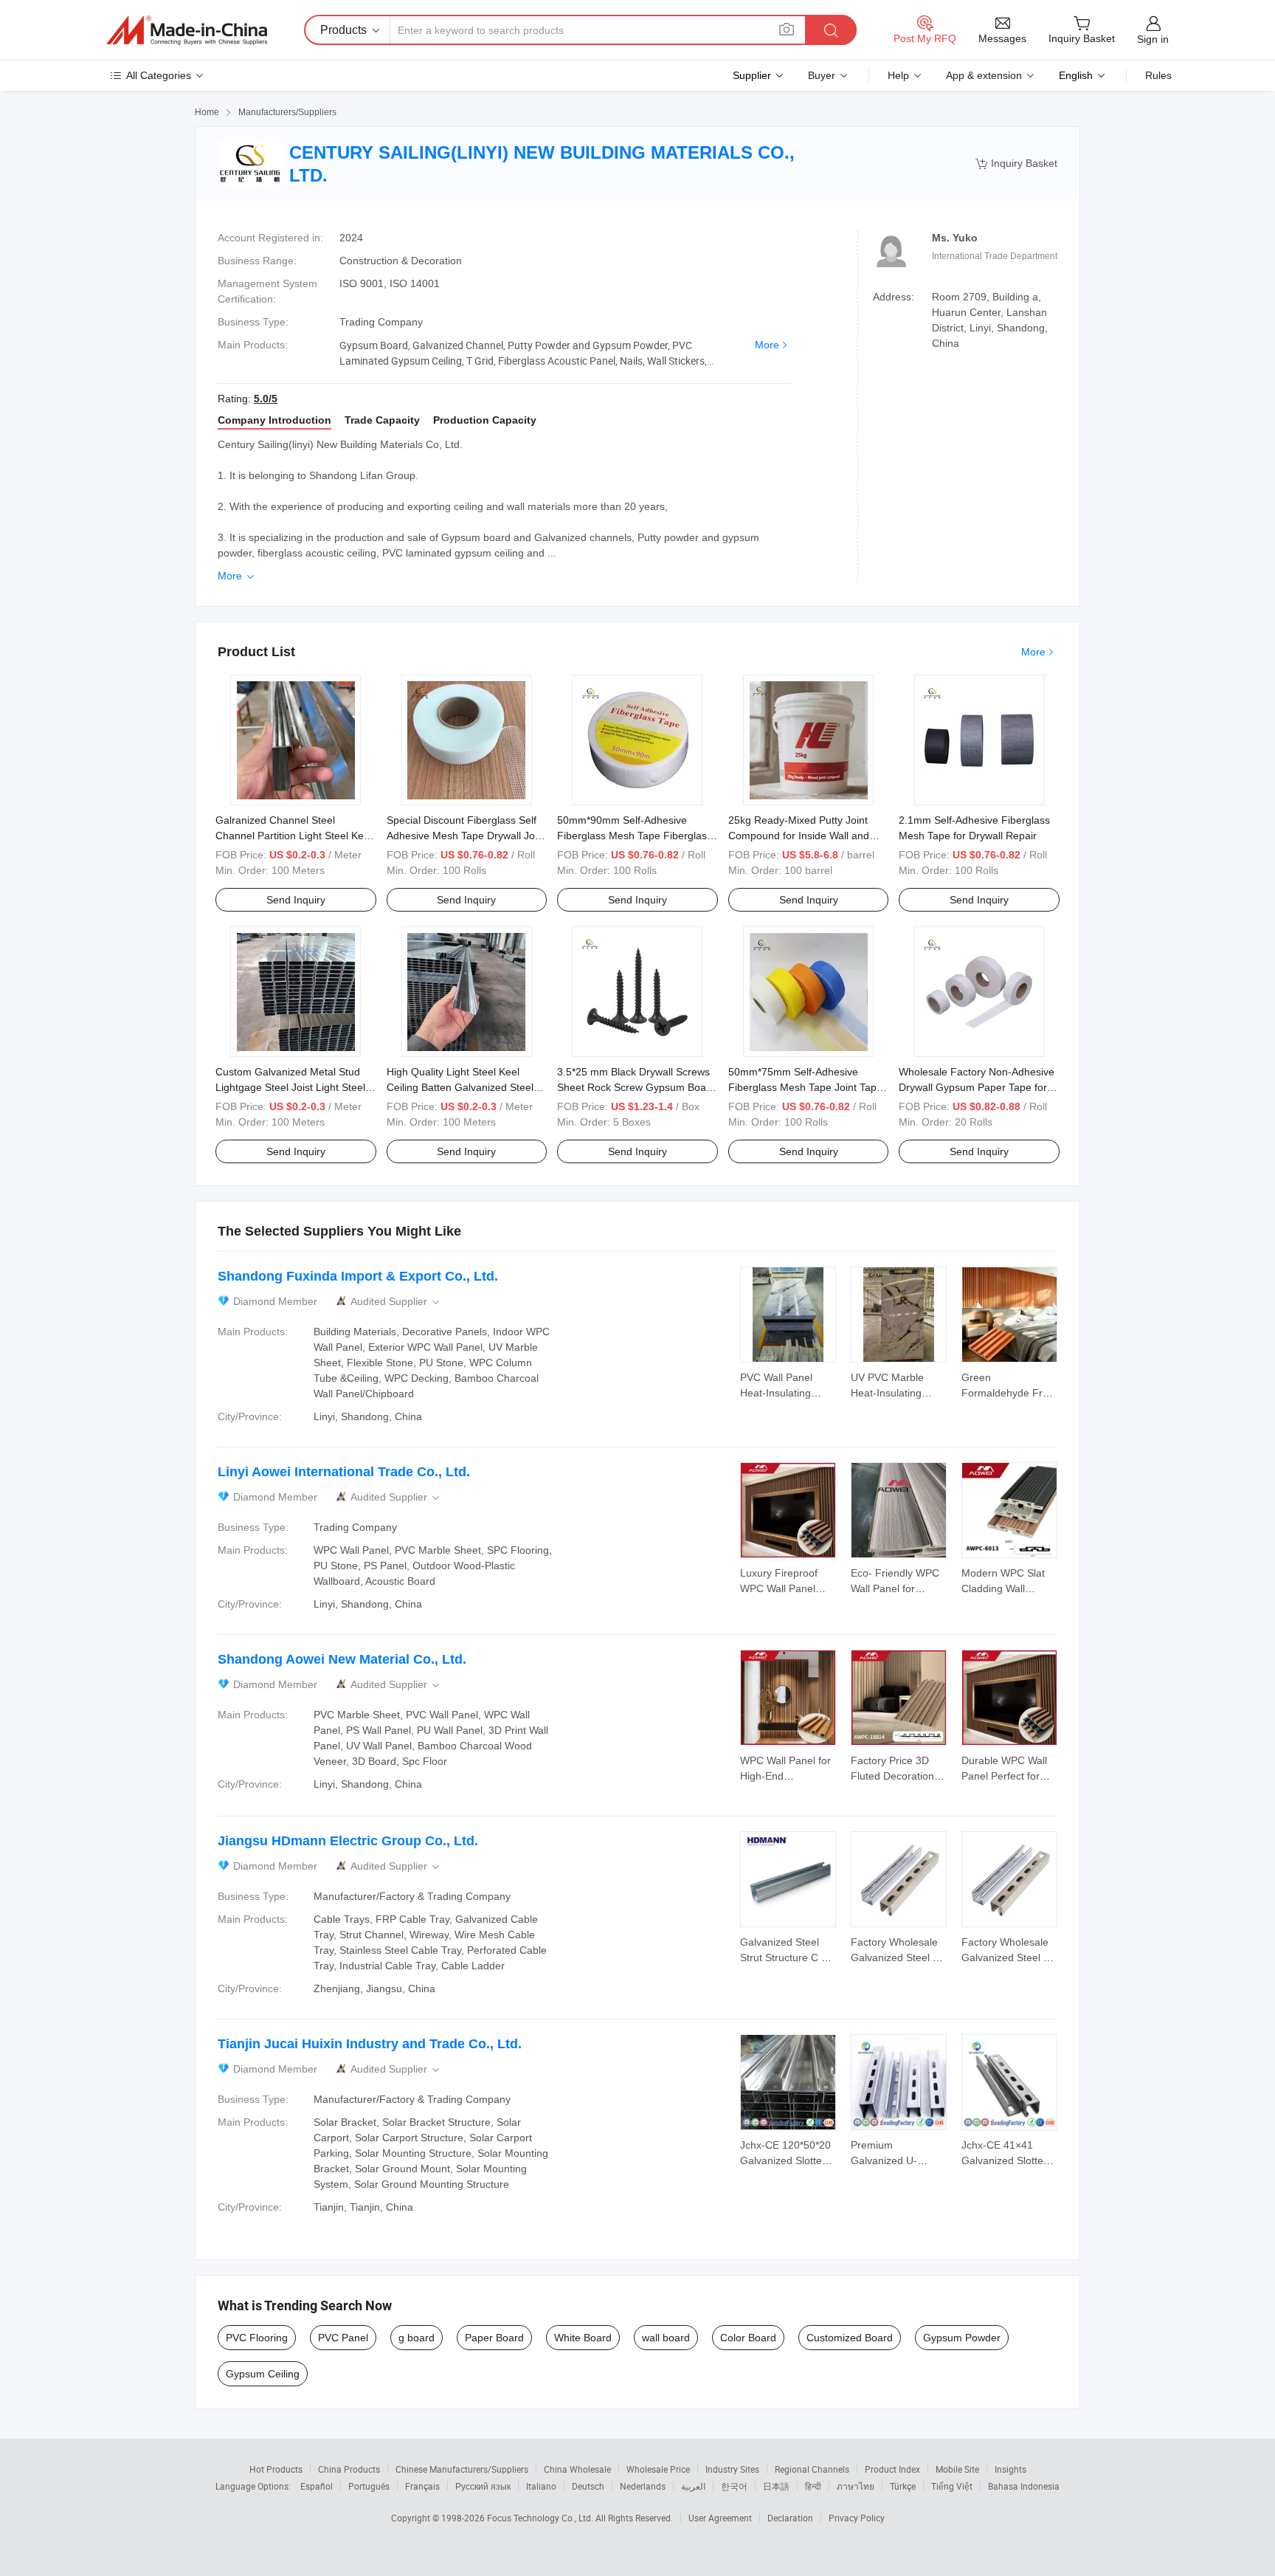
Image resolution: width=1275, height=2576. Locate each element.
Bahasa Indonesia (1024, 2486)
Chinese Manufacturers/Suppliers (462, 2469)
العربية (693, 2486)
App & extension (984, 75)
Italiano (541, 2486)
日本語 (776, 2486)
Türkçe (903, 2486)
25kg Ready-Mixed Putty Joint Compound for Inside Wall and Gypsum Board (799, 836)
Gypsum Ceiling (263, 2374)
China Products (349, 2469)
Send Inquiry (296, 900)
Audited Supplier (396, 1302)
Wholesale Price (658, 2469)
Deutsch (588, 2486)
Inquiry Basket (1016, 163)
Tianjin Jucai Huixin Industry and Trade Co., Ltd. (370, 2044)
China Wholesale (577, 2469)
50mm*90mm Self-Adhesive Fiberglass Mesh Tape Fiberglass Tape (635, 836)
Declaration (790, 2518)
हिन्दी (813, 2486)
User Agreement (720, 2518)
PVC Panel (343, 2338)
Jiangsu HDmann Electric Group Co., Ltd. (348, 1841)
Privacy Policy (857, 2518)
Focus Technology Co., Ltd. (541, 2518)
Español (317, 2486)
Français (422, 2486)
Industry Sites (732, 2469)
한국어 (734, 2486)
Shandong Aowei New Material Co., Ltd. (342, 1659)
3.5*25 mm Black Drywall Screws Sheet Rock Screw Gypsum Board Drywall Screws (636, 1087)
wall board (666, 2338)
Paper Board (494, 2338)
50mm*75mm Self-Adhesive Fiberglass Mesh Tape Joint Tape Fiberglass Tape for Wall (805, 1087)
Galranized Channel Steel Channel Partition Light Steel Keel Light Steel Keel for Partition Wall (294, 836)
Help (898, 75)
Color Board (748, 2338)
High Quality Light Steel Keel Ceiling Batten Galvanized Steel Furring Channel (460, 1087)
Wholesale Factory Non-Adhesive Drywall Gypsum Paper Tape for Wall (977, 1087)
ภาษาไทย (856, 2486)
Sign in (1153, 39)
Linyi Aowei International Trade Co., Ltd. (344, 1472)
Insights (1010, 2469)
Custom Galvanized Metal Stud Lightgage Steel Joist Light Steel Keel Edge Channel (290, 1087)
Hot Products (276, 2469)
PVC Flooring (257, 2338)
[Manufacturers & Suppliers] (187, 30)
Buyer (822, 75)
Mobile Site (957, 2469)
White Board (583, 2338)
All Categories (159, 75)
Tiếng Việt (952, 2486)
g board (417, 2338)
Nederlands (643, 2486)
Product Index (892, 2469)
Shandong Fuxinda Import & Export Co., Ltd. (358, 1276)
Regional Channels (812, 2469)
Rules (1158, 75)
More (767, 345)
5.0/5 (266, 399)
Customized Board (850, 2338)
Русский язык (483, 2486)
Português (369, 2486)
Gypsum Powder (962, 2338)
